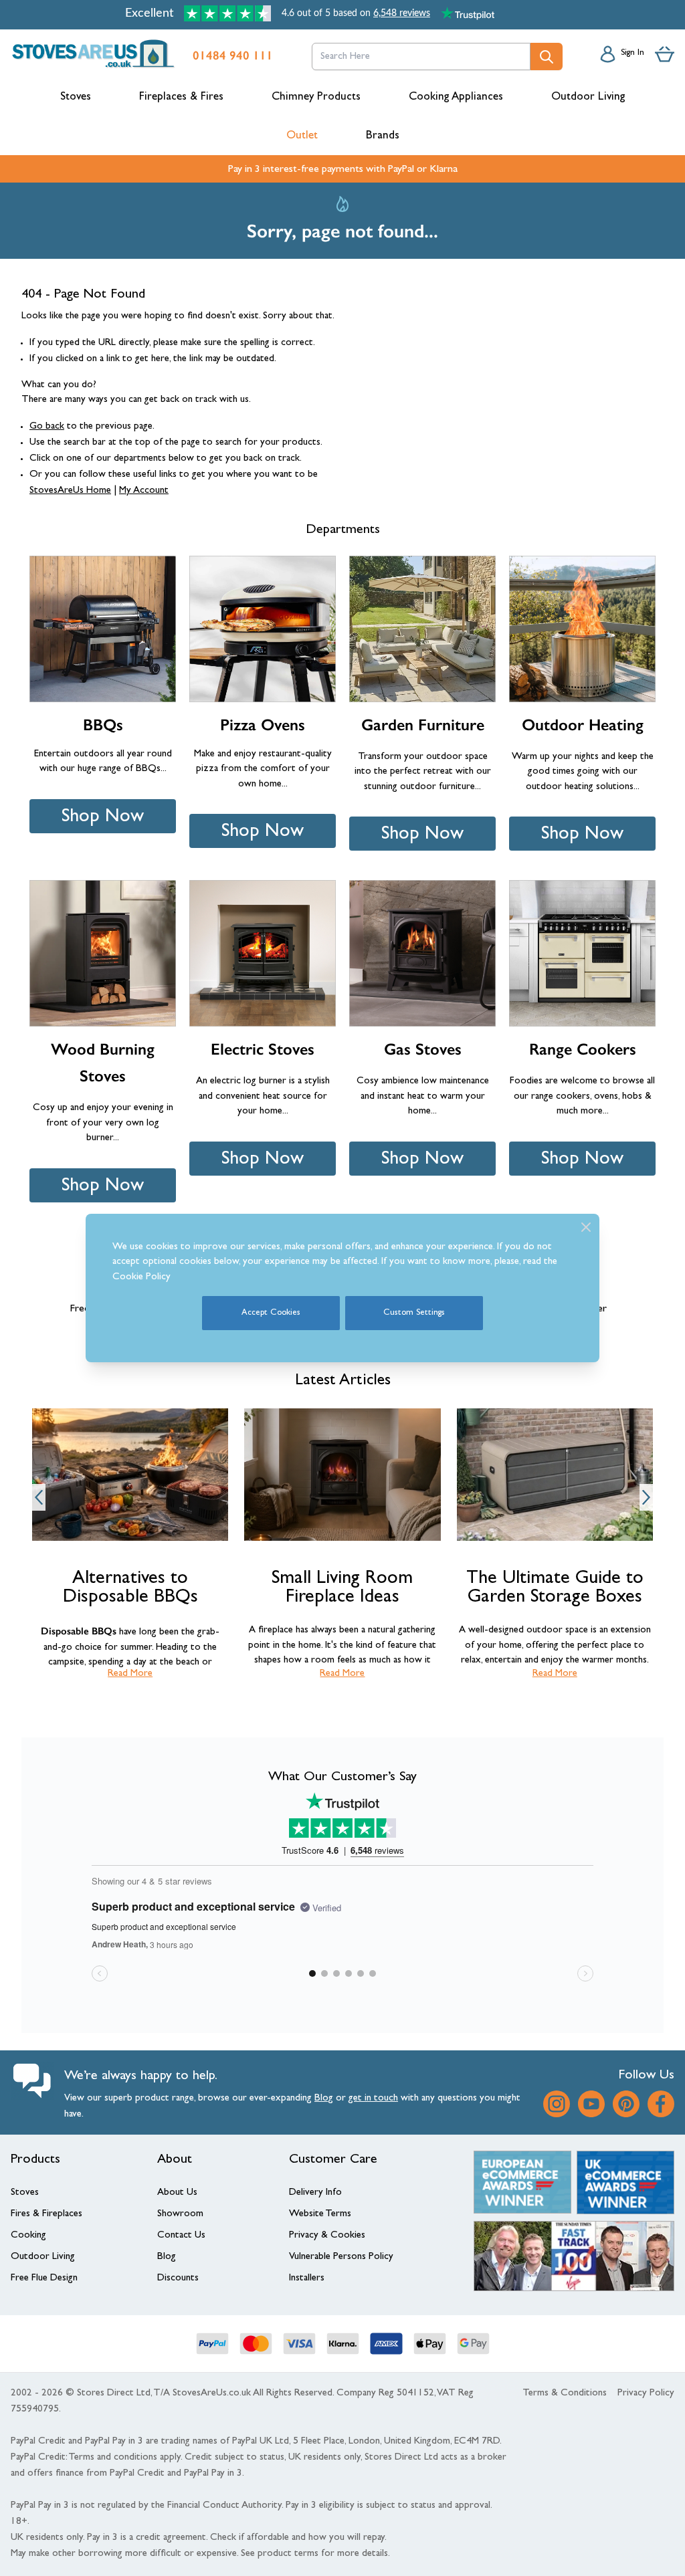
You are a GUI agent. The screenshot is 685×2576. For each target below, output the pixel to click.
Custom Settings (414, 1313)
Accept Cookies (271, 1313)
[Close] (586, 1227)
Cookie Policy (141, 1278)
